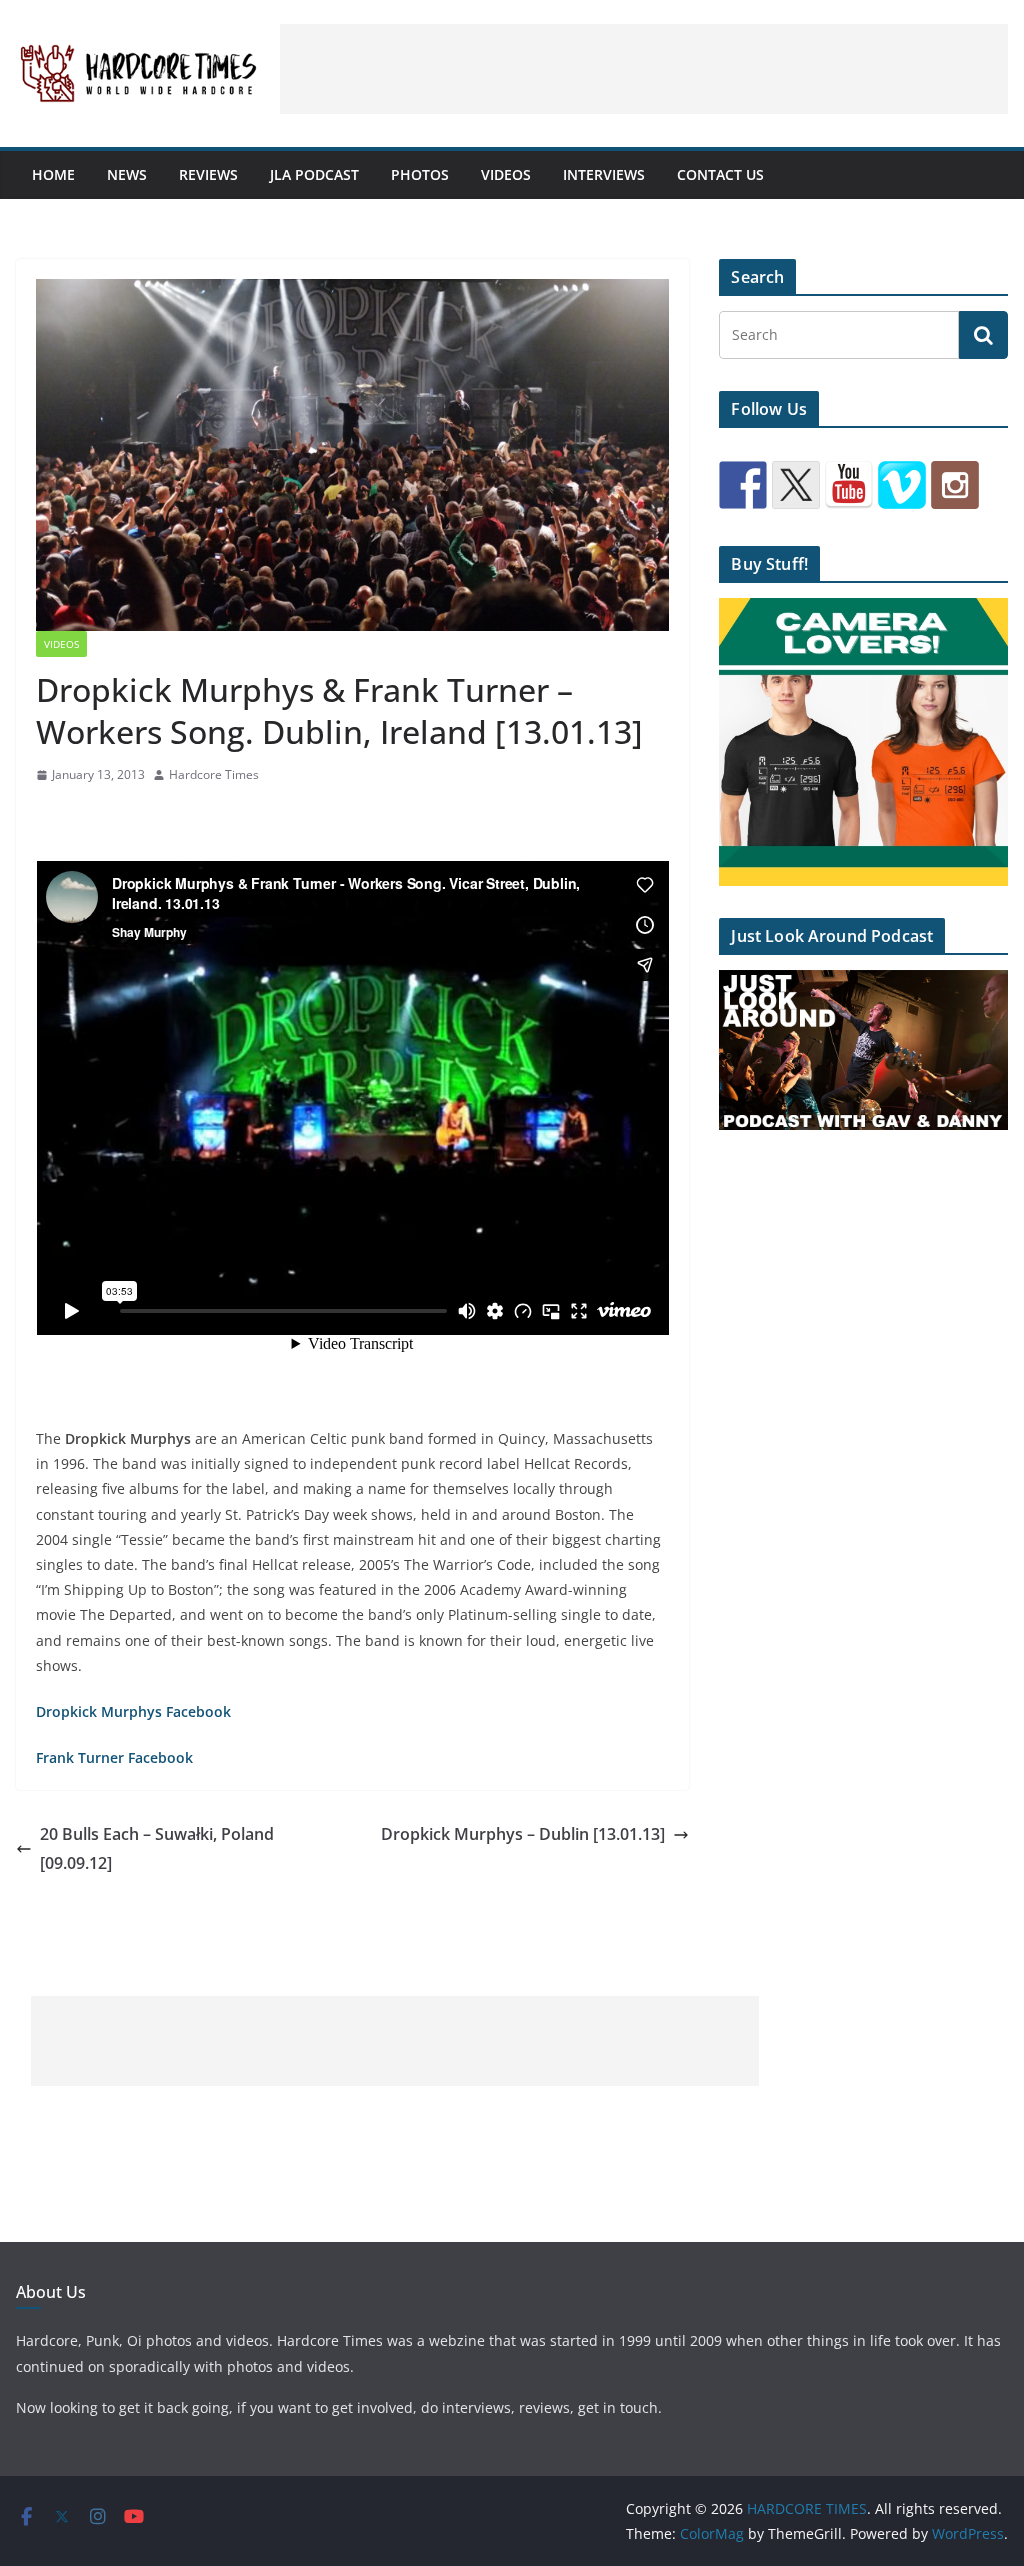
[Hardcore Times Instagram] (955, 485)
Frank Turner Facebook (114, 1757)
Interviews (604, 174)
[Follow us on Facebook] (743, 485)
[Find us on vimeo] (902, 485)
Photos (420, 174)
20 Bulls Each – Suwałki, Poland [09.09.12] (157, 1848)
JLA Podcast (314, 174)
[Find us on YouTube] (849, 485)
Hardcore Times (214, 774)
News (127, 174)
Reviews (208, 174)
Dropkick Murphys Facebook (133, 1711)
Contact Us (720, 174)
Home (53, 174)
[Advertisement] (644, 69)
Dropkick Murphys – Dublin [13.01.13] (523, 1834)
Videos (506, 174)
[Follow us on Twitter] (796, 485)
